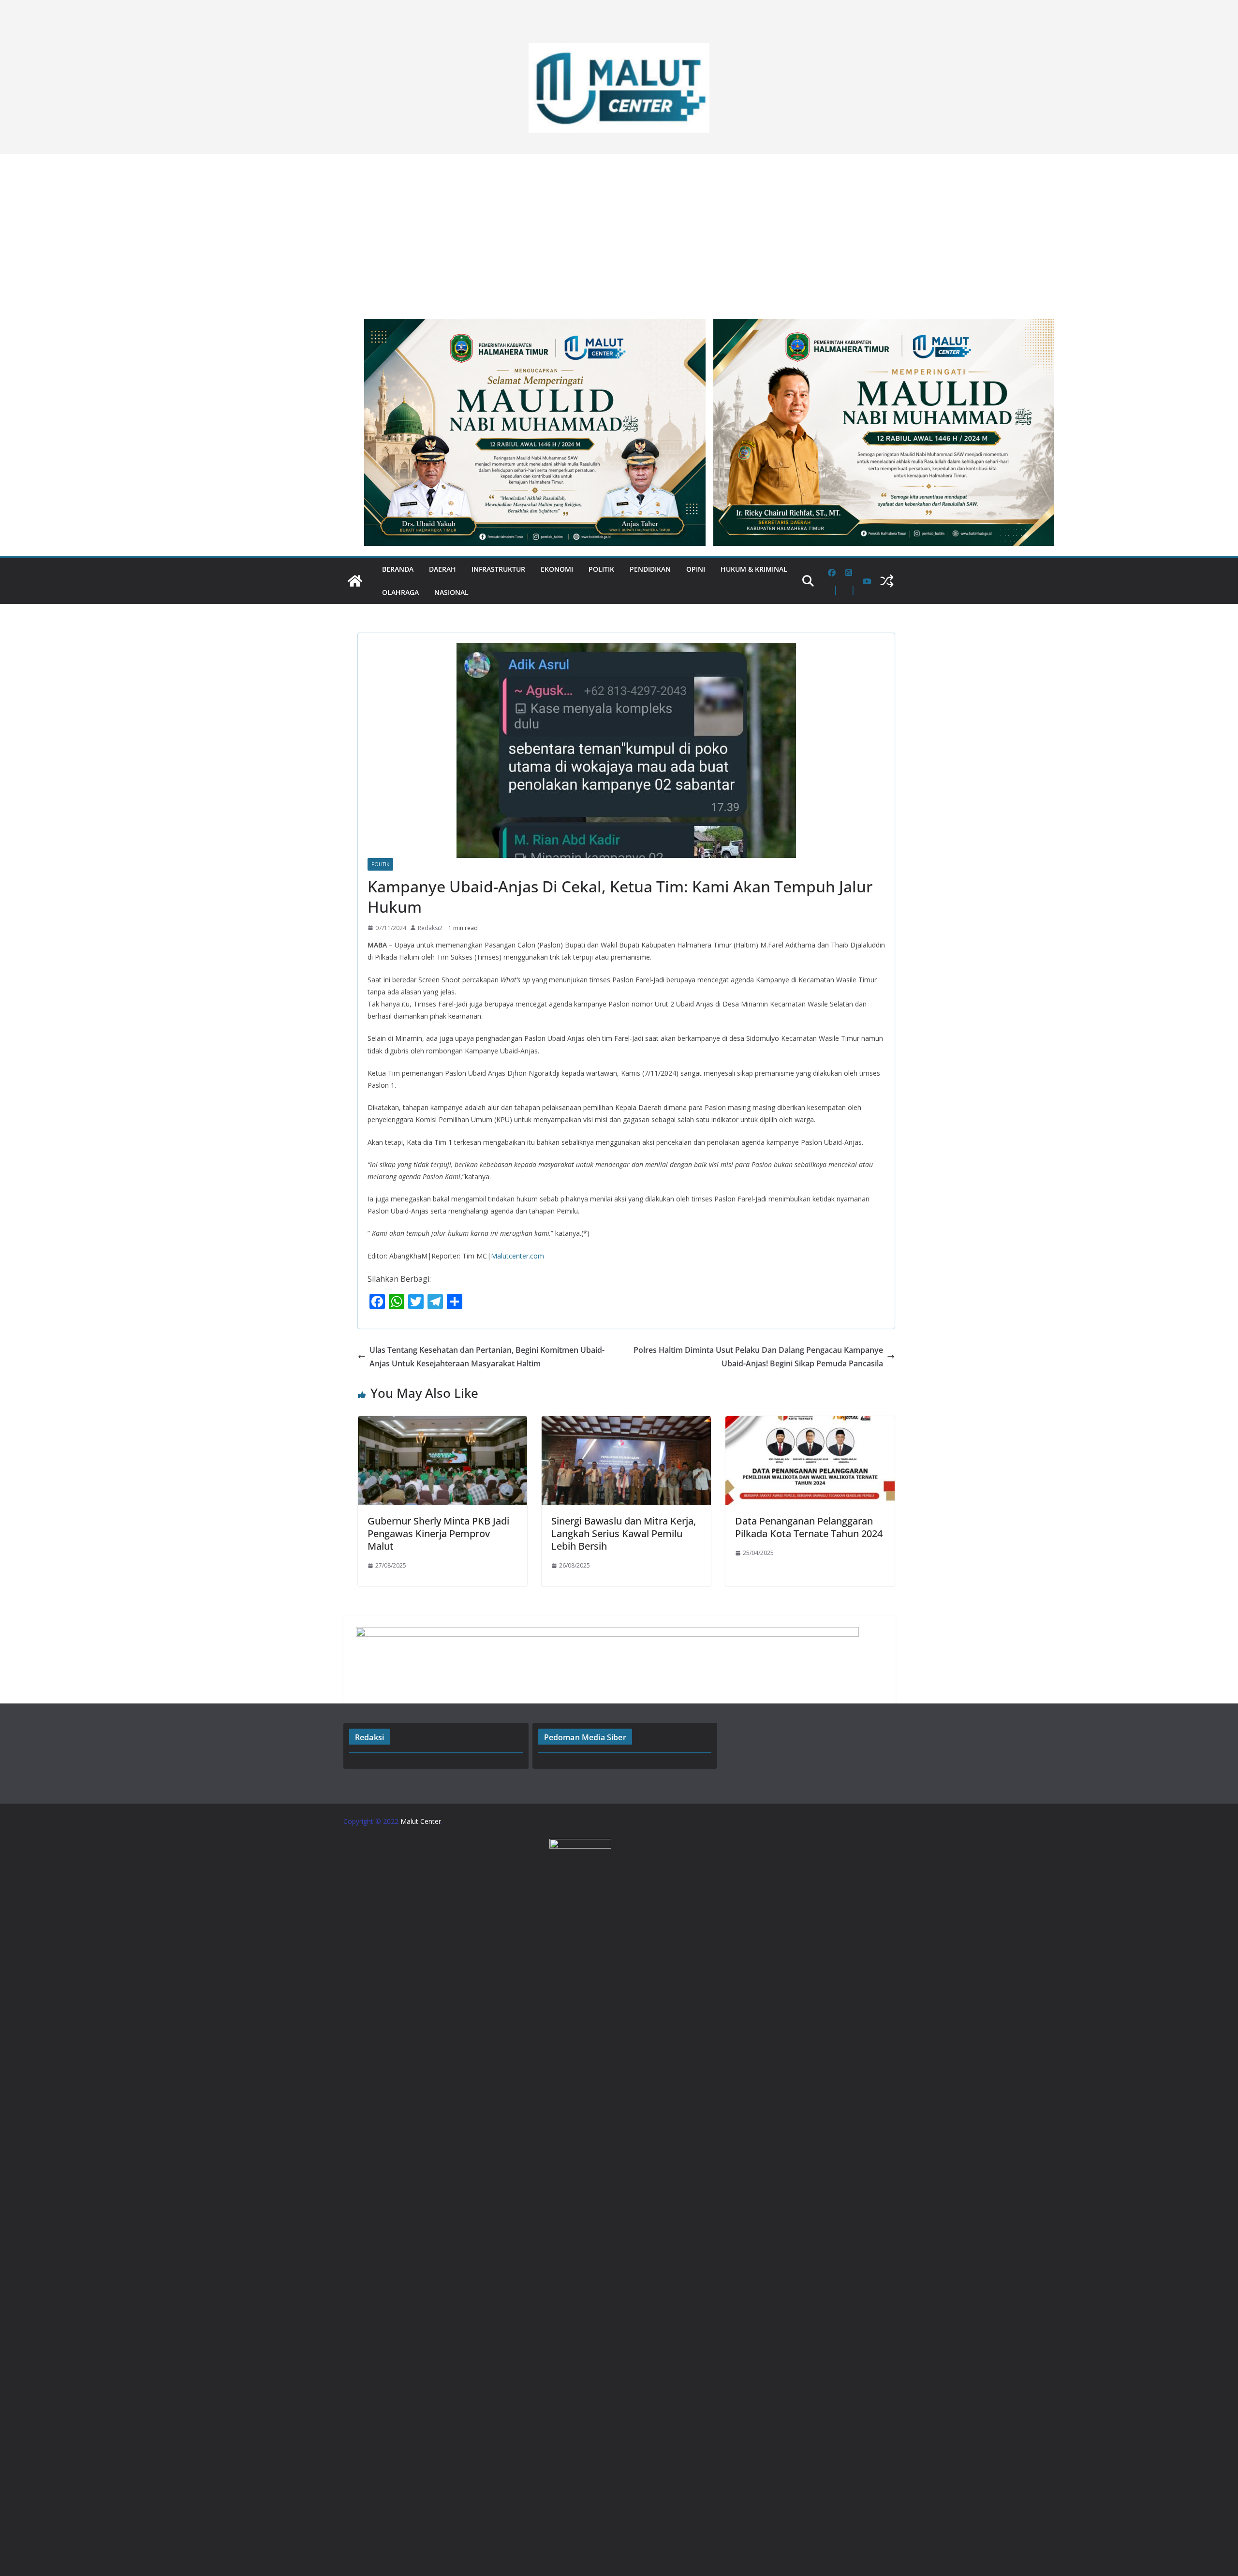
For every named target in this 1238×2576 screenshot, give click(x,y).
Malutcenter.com (517, 1256)
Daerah (442, 569)
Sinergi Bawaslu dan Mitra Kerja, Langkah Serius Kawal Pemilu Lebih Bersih (624, 1533)
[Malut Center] (355, 581)
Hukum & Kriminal (754, 569)
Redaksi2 (430, 928)
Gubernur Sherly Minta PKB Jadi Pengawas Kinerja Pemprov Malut (438, 1533)
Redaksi (369, 1737)
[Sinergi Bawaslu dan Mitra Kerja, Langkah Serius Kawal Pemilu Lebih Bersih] (626, 1423)
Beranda (398, 569)
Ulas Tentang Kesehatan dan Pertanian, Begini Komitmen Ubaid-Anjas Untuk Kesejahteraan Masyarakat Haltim (487, 1357)
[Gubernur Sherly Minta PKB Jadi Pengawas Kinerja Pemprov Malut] (442, 1423)
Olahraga (400, 592)
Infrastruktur (498, 569)
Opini (696, 569)
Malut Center (421, 1821)
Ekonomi (557, 569)
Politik (601, 569)
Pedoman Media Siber (585, 1737)
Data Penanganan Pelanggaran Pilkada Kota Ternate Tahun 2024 (809, 1527)
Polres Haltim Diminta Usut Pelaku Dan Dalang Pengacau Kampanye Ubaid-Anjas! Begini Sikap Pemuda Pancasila (758, 1357)
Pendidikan (650, 569)
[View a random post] (887, 581)
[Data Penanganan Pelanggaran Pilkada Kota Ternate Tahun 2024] (810, 1423)
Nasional (451, 592)
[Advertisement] (619, 232)
